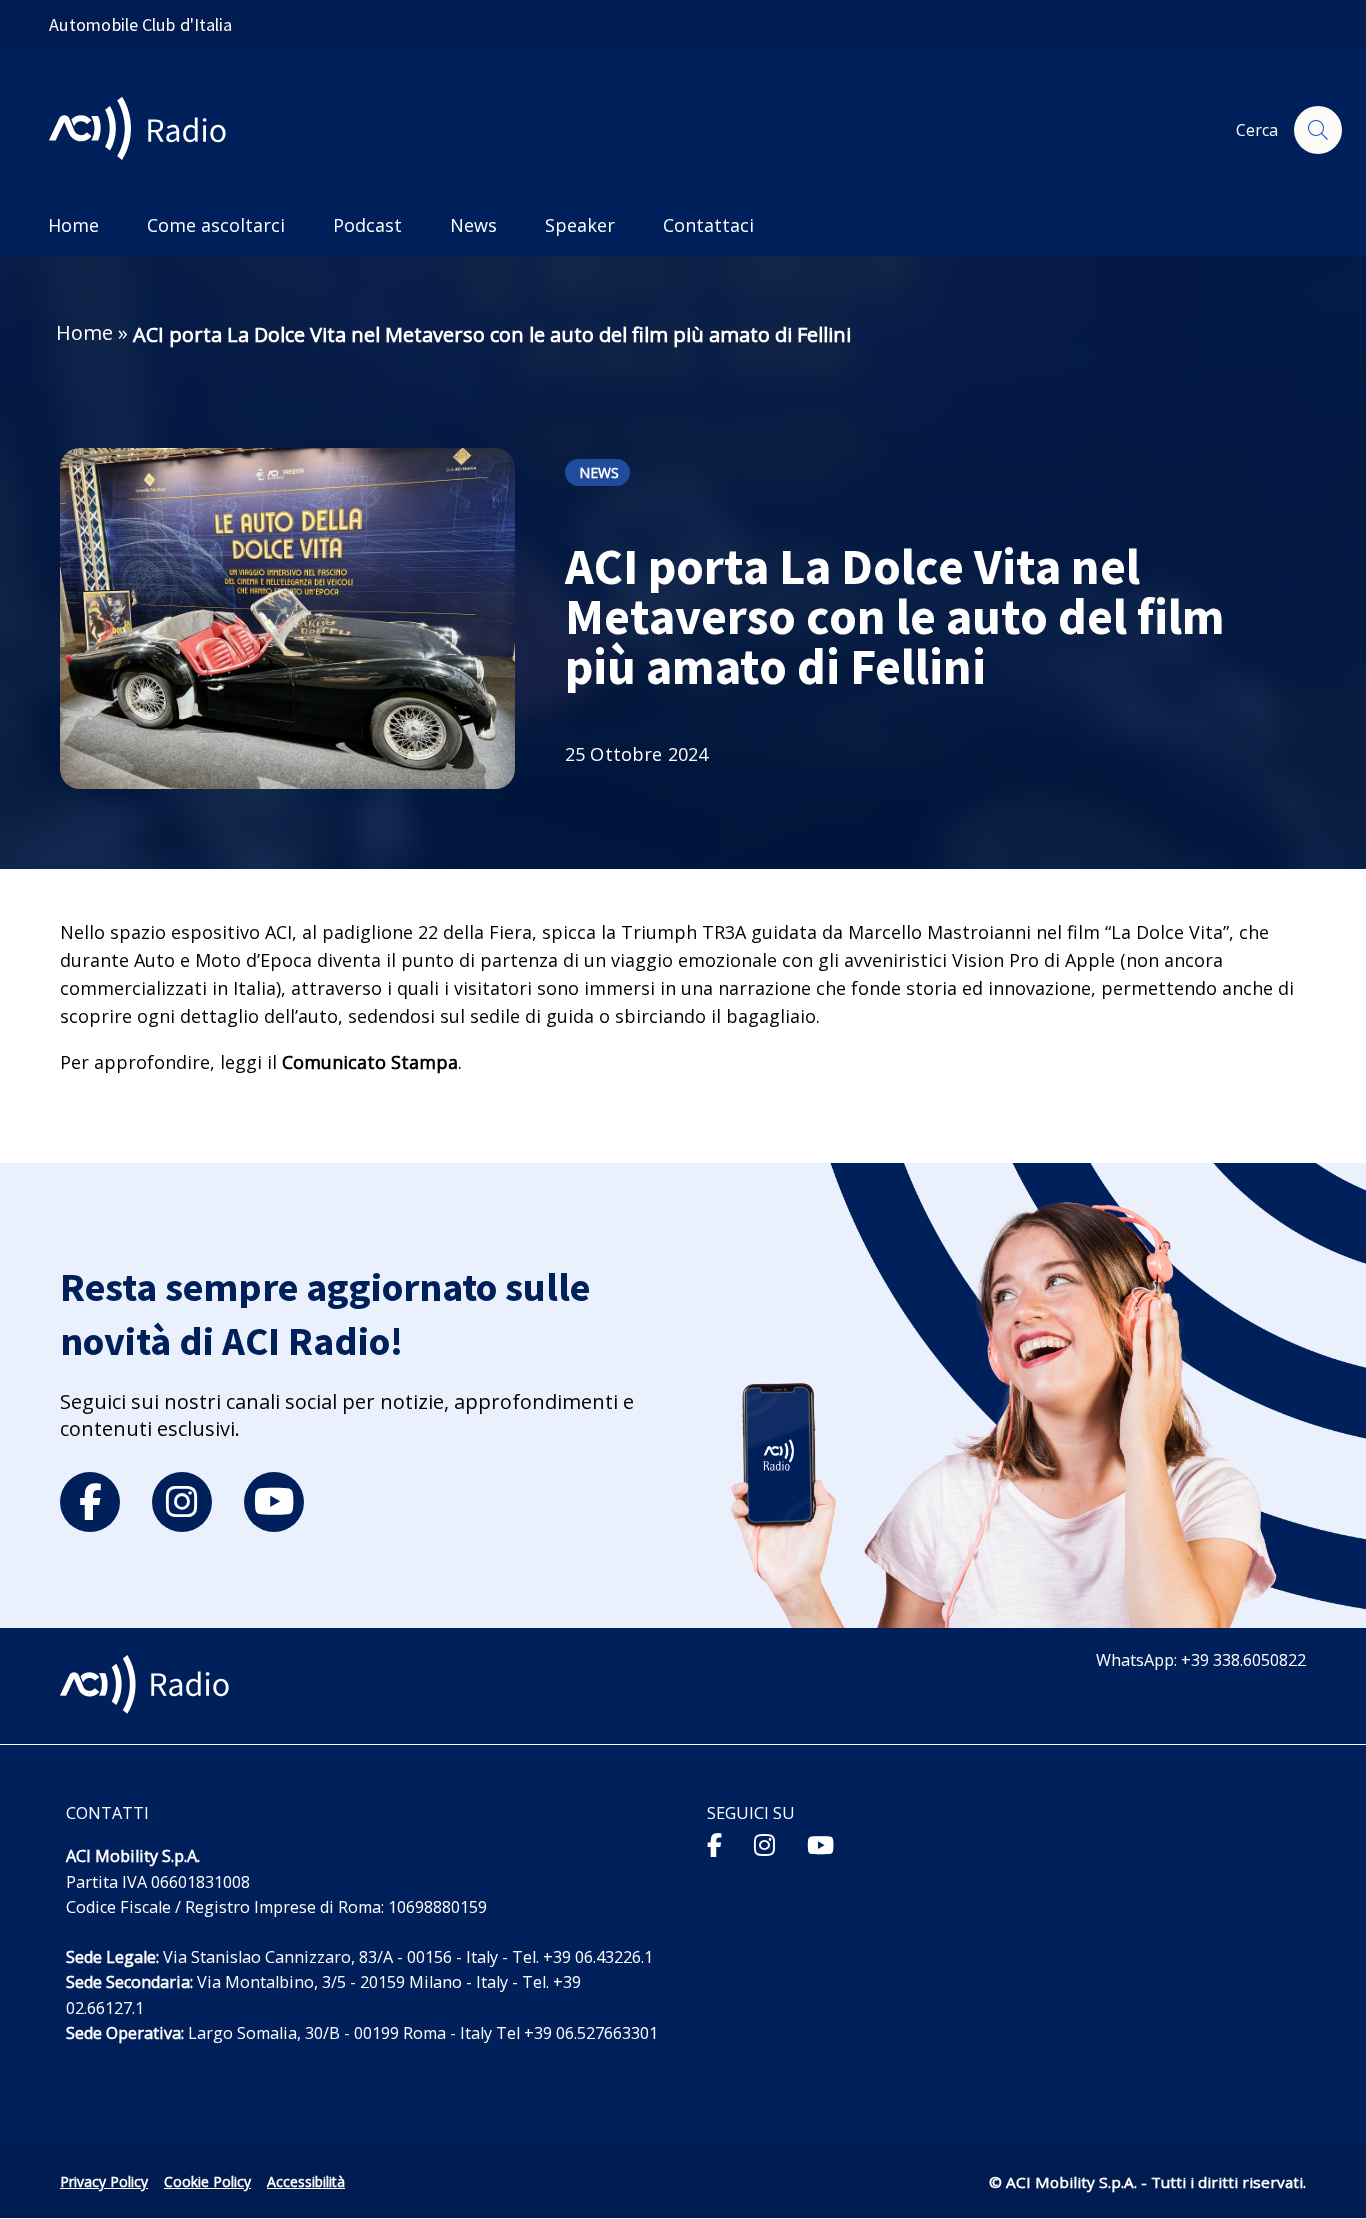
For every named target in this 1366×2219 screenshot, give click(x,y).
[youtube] (274, 1502)
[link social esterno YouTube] (820, 1844)
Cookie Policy (207, 2181)
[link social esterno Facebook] (714, 1844)
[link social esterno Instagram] (764, 1844)
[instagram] (182, 1502)
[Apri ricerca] (1318, 130)
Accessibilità (306, 2181)
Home (84, 332)
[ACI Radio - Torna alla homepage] (145, 130)
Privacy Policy (104, 2181)
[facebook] (90, 1502)
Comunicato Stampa (370, 1062)
